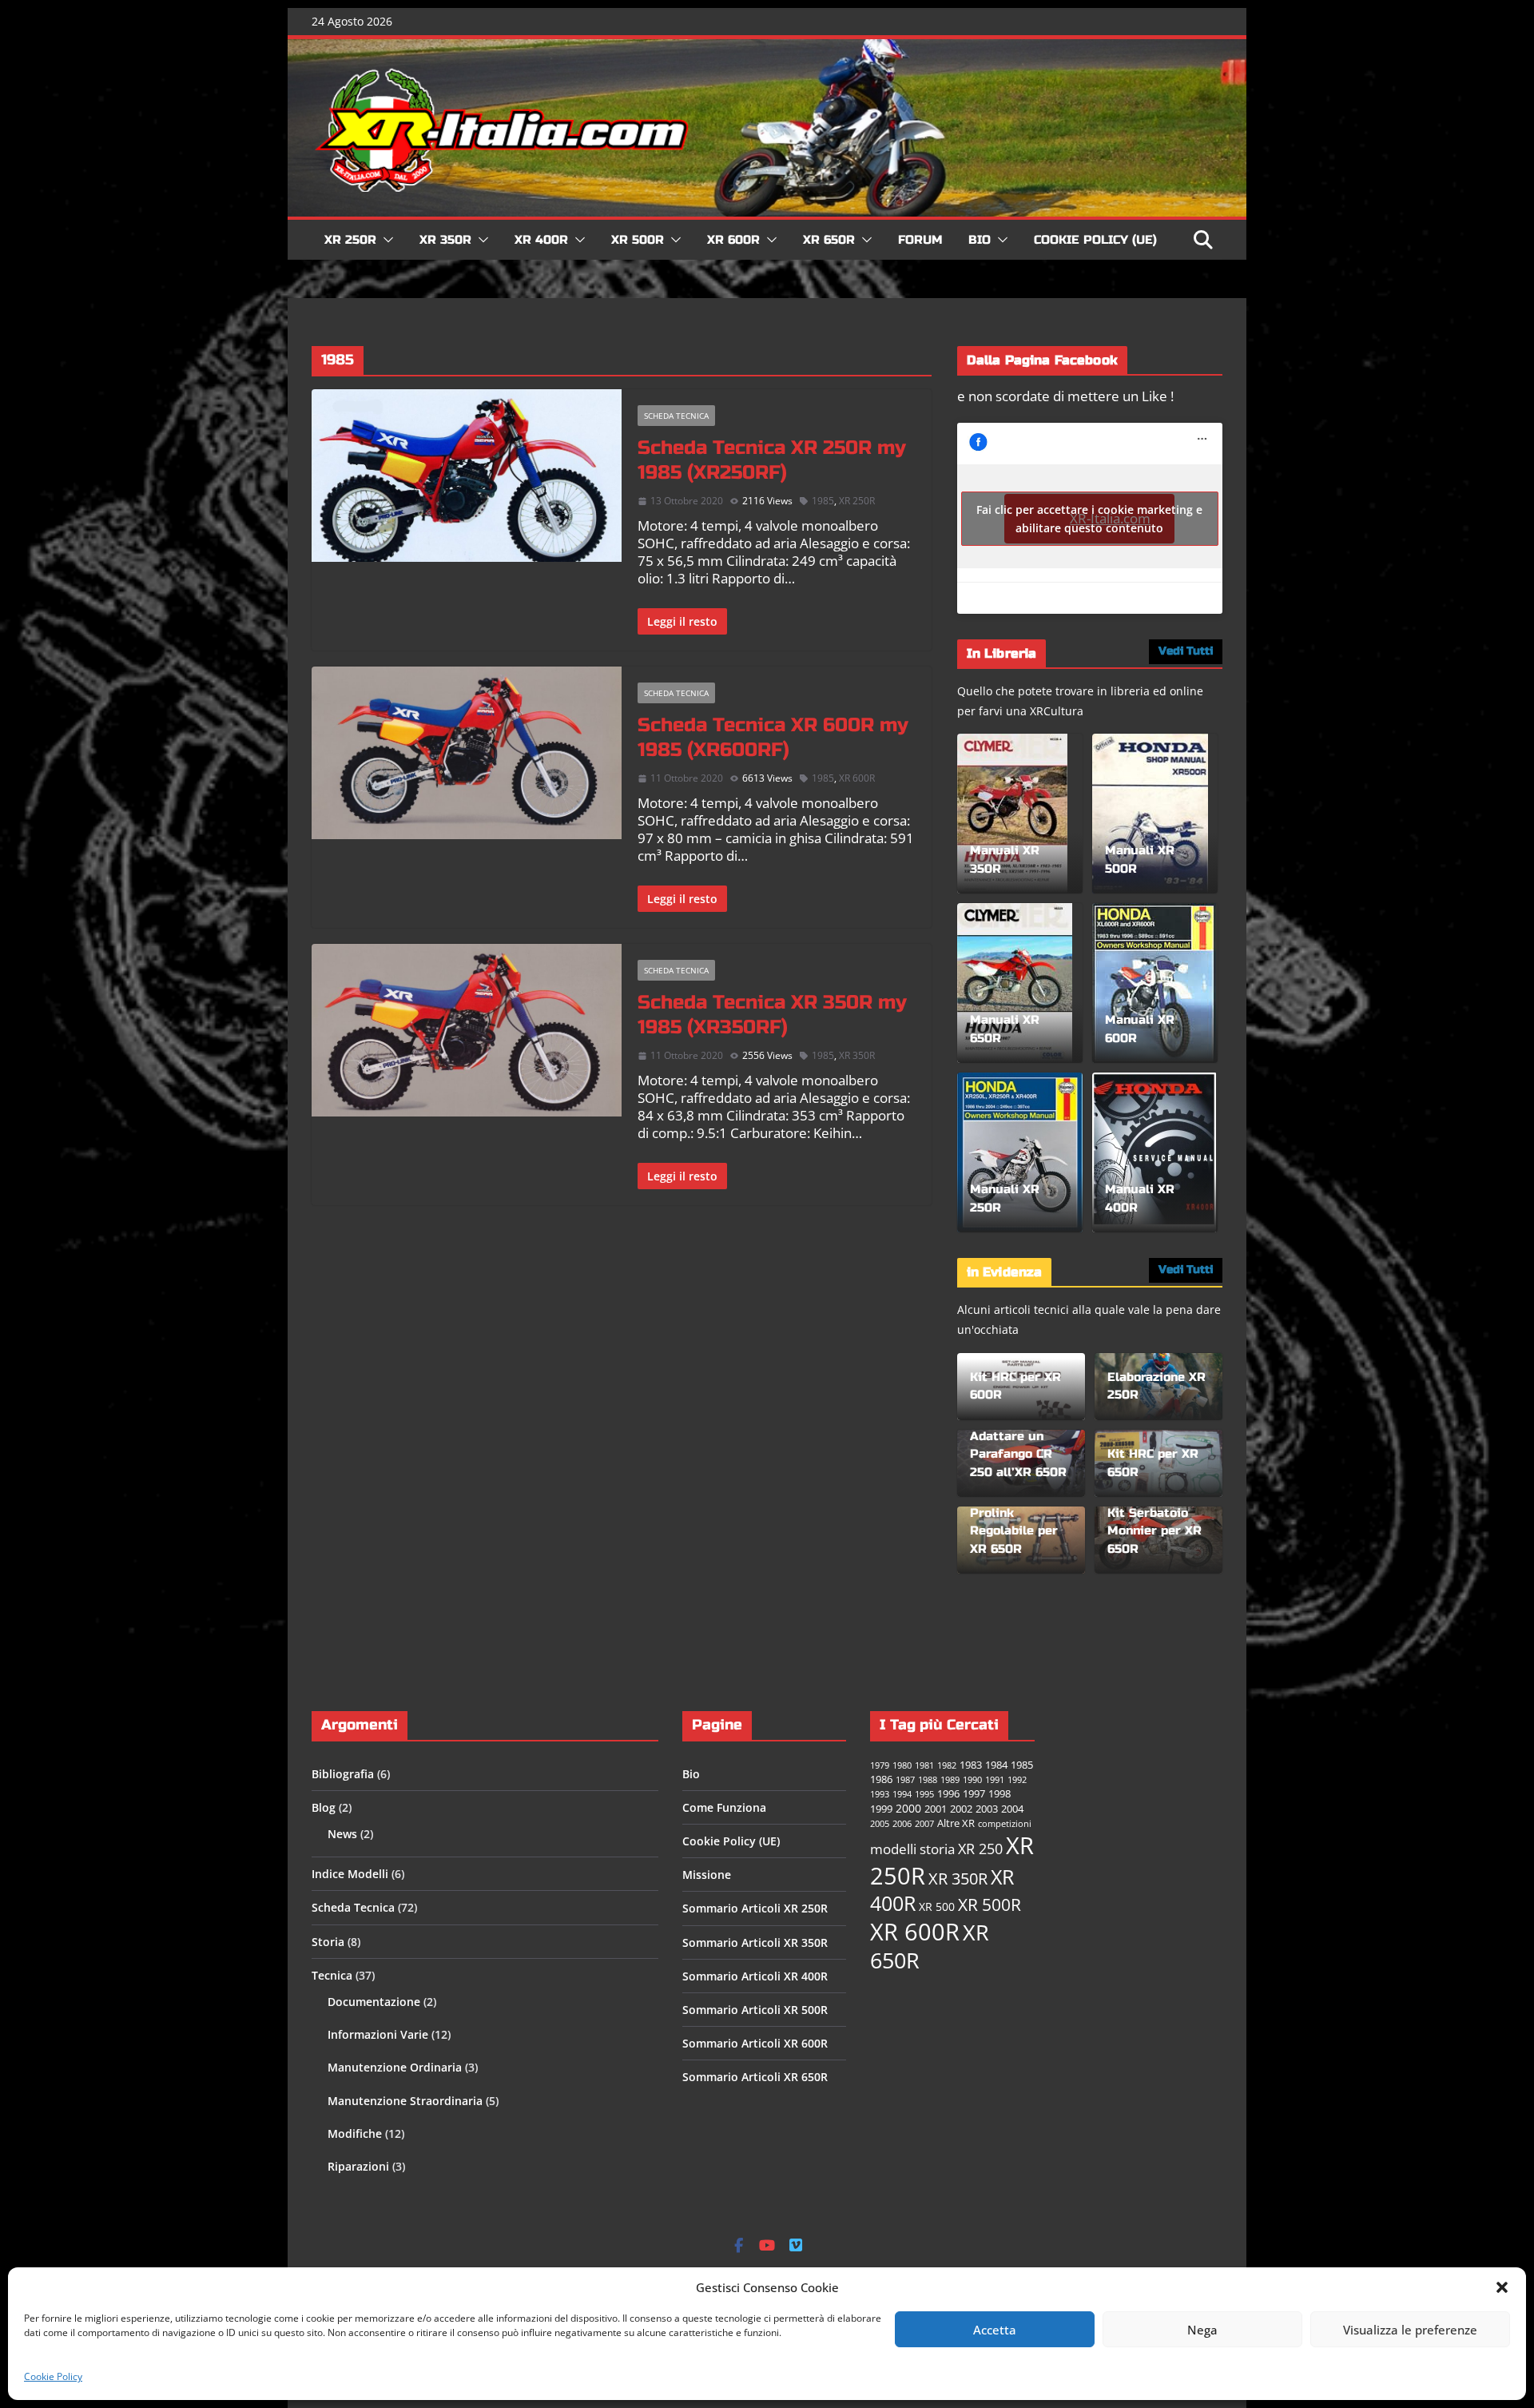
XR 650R (829, 240)
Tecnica (332, 1975)
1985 (823, 501)
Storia (328, 1942)
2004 (1012, 1809)
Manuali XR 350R (1005, 860)
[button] (1502, 2287)
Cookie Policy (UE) (1095, 240)
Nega (1202, 2330)
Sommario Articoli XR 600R (755, 2043)
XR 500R (638, 240)
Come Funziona (724, 1807)
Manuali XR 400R (1140, 1198)
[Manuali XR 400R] (1154, 1152)
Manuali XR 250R (1005, 1198)
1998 (999, 1794)
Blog (324, 1807)
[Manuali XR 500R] (1150, 814)
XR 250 (980, 1849)
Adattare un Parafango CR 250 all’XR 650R (1018, 1454)
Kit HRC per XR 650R (1153, 1463)
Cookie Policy (53, 2376)
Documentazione (374, 2002)
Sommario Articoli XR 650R (755, 2077)
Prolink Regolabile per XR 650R (1014, 1531)
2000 (908, 1808)
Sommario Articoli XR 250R (755, 1908)
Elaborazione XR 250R (1156, 1386)
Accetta (995, 2330)
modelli (893, 1849)
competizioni (1005, 1824)
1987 (905, 1780)
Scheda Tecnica (676, 416)
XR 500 (937, 1906)
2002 (961, 1809)
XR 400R (541, 240)
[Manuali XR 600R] (1154, 983)
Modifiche (355, 2133)
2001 (936, 1809)
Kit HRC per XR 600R (1015, 1386)
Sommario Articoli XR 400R (755, 1976)
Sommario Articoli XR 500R (755, 2010)
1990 (972, 1780)
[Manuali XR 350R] (1012, 814)
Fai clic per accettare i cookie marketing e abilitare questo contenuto (1089, 519)
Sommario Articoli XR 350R (755, 1942)
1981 (924, 1765)
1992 (1017, 1780)
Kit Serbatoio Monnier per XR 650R (1154, 1531)
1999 (881, 1809)
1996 (948, 1794)
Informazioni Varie (378, 2034)
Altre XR (956, 1823)
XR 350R (445, 240)
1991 (995, 1780)
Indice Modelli (350, 1874)
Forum (920, 240)
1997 (974, 1794)
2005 (880, 1824)
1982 (947, 1765)
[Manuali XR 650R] (1015, 983)
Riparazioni (358, 2166)
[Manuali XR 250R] (1020, 1152)
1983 (971, 1765)
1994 (902, 1794)
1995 (924, 1794)
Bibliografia (343, 1774)
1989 (950, 1780)
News (342, 1834)
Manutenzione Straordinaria (405, 2101)
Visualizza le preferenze (1410, 2330)
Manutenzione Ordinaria (395, 2067)
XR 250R (350, 240)
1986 (881, 1779)
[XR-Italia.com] (767, 48)
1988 (928, 1780)
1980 (902, 1765)
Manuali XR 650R (1005, 1029)
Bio (980, 240)
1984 (996, 1765)
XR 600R (733, 240)
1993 (880, 1794)
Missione (707, 1875)
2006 (902, 1824)
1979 (880, 1765)
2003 (987, 1809)
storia (937, 1849)
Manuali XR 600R (1140, 1029)
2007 (924, 1824)
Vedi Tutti (1186, 651)
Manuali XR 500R (1140, 860)
